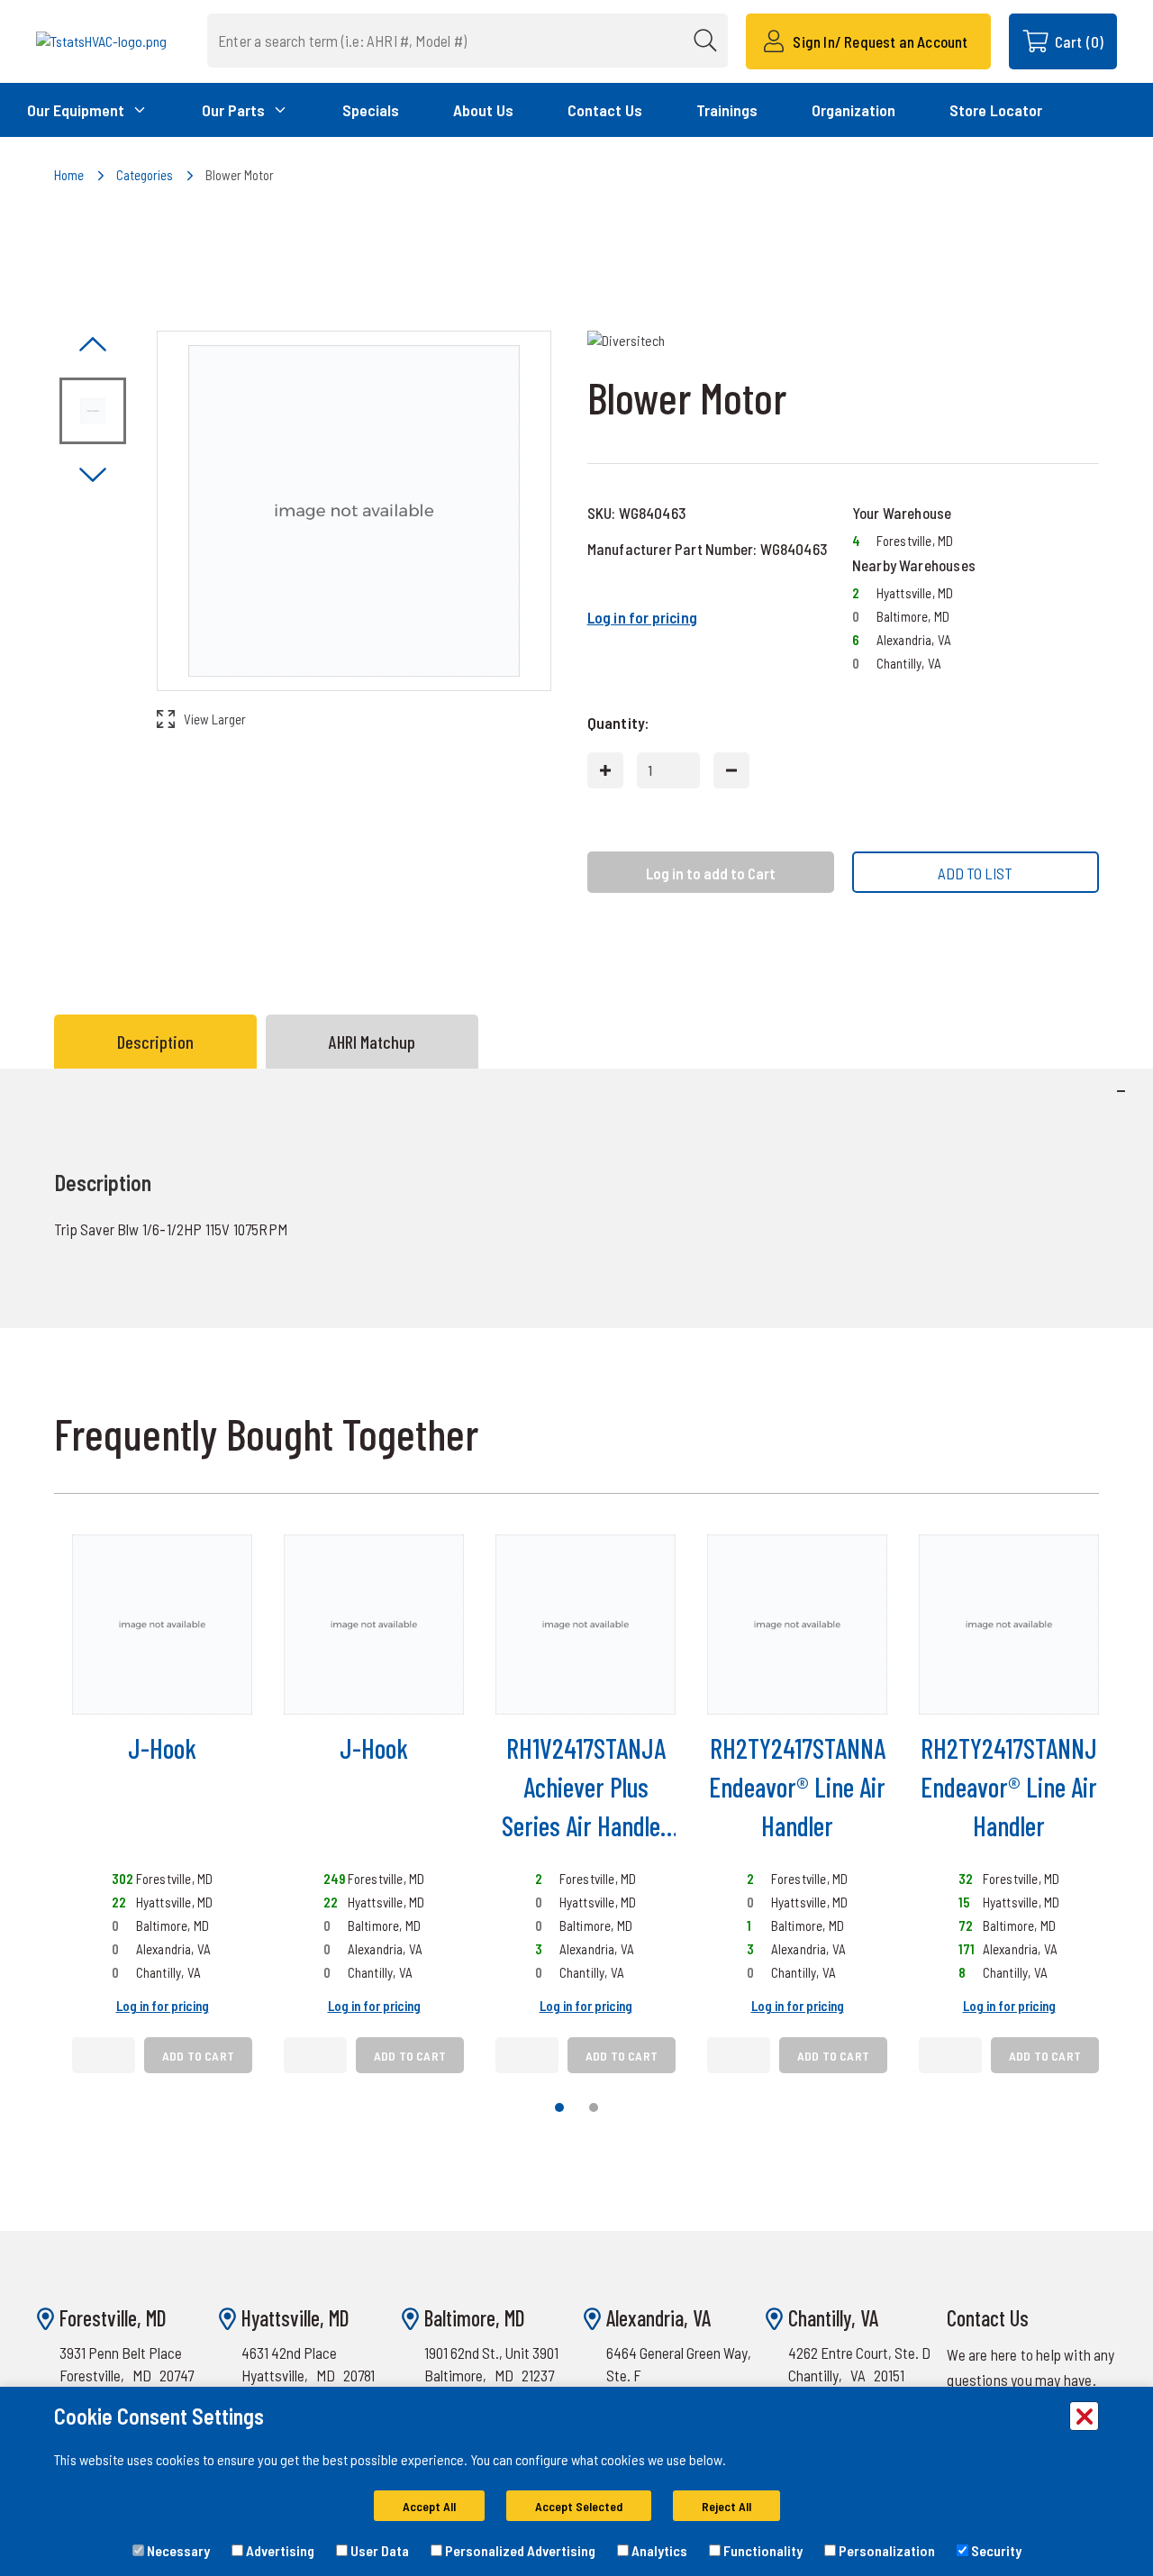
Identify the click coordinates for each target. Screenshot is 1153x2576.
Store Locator (996, 110)
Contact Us (605, 110)
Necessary (177, 2550)
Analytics (658, 2550)
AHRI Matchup (372, 1042)
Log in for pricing (642, 617)
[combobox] (468, 41)
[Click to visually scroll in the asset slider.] (93, 346)
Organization (853, 110)
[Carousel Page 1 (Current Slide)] (559, 2107)
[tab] (160, 1042)
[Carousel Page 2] (594, 2107)
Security (995, 2550)
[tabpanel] (576, 1198)
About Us (483, 110)
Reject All (726, 2506)
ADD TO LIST (975, 873)
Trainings (727, 110)
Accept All (429, 2506)
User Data (378, 2550)
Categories (145, 175)
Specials (371, 110)
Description (155, 1042)
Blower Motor (240, 175)
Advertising (279, 2550)
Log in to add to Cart (711, 873)
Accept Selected (579, 2506)
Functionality (762, 2550)
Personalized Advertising (519, 2550)
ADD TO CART (198, 2056)
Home (69, 175)
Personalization (885, 2550)
